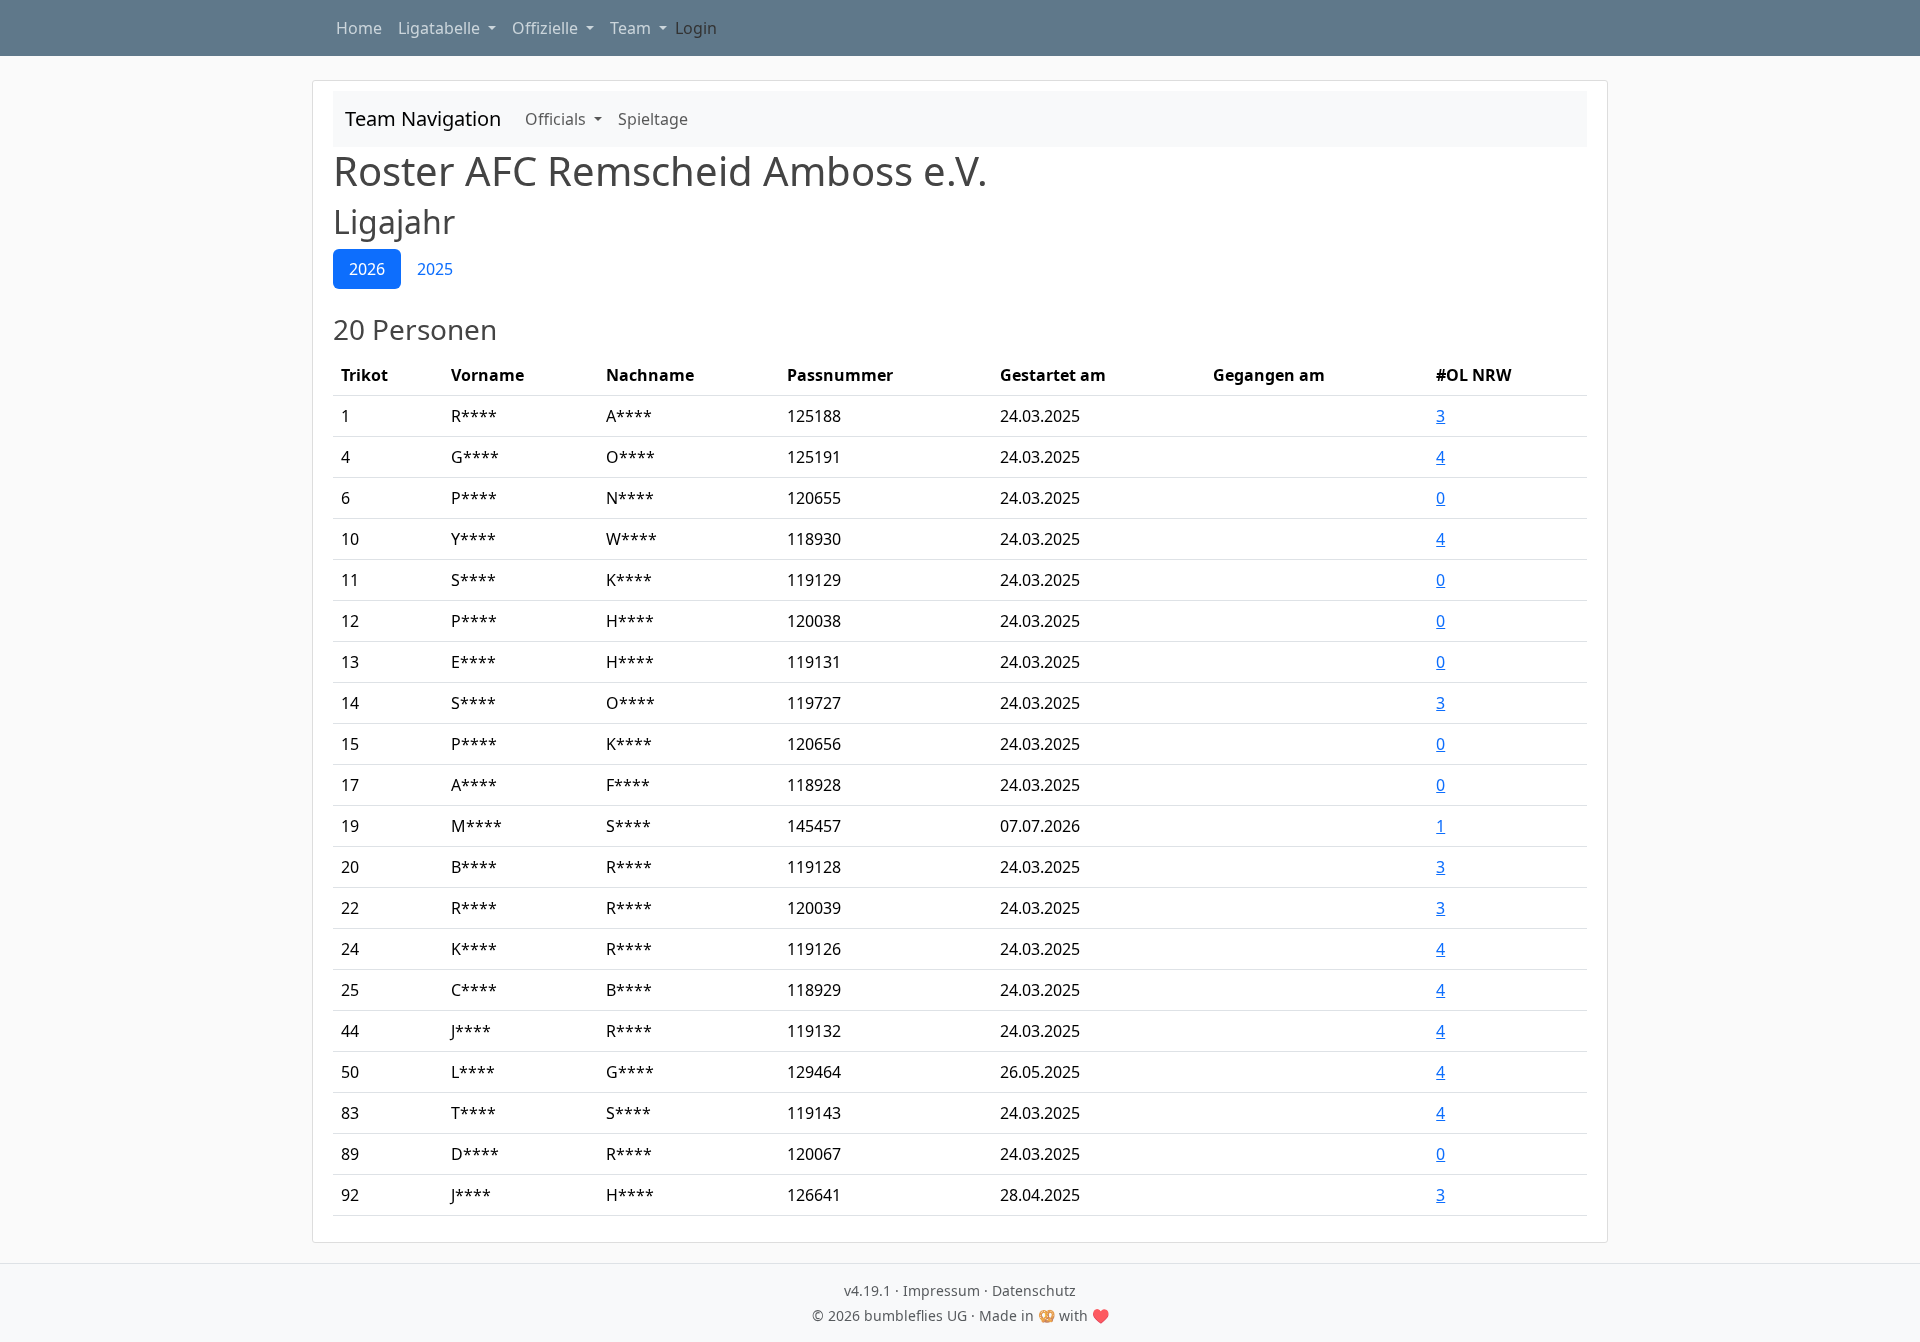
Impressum (941, 1290)
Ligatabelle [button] (441, 28)
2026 (367, 269)
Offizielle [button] (547, 28)
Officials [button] (557, 119)
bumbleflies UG (915, 1315)
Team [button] (632, 28)
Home (359, 28)
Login (696, 28)
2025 (435, 269)
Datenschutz (1034, 1290)
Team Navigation (423, 118)
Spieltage (653, 119)
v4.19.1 (867, 1290)
